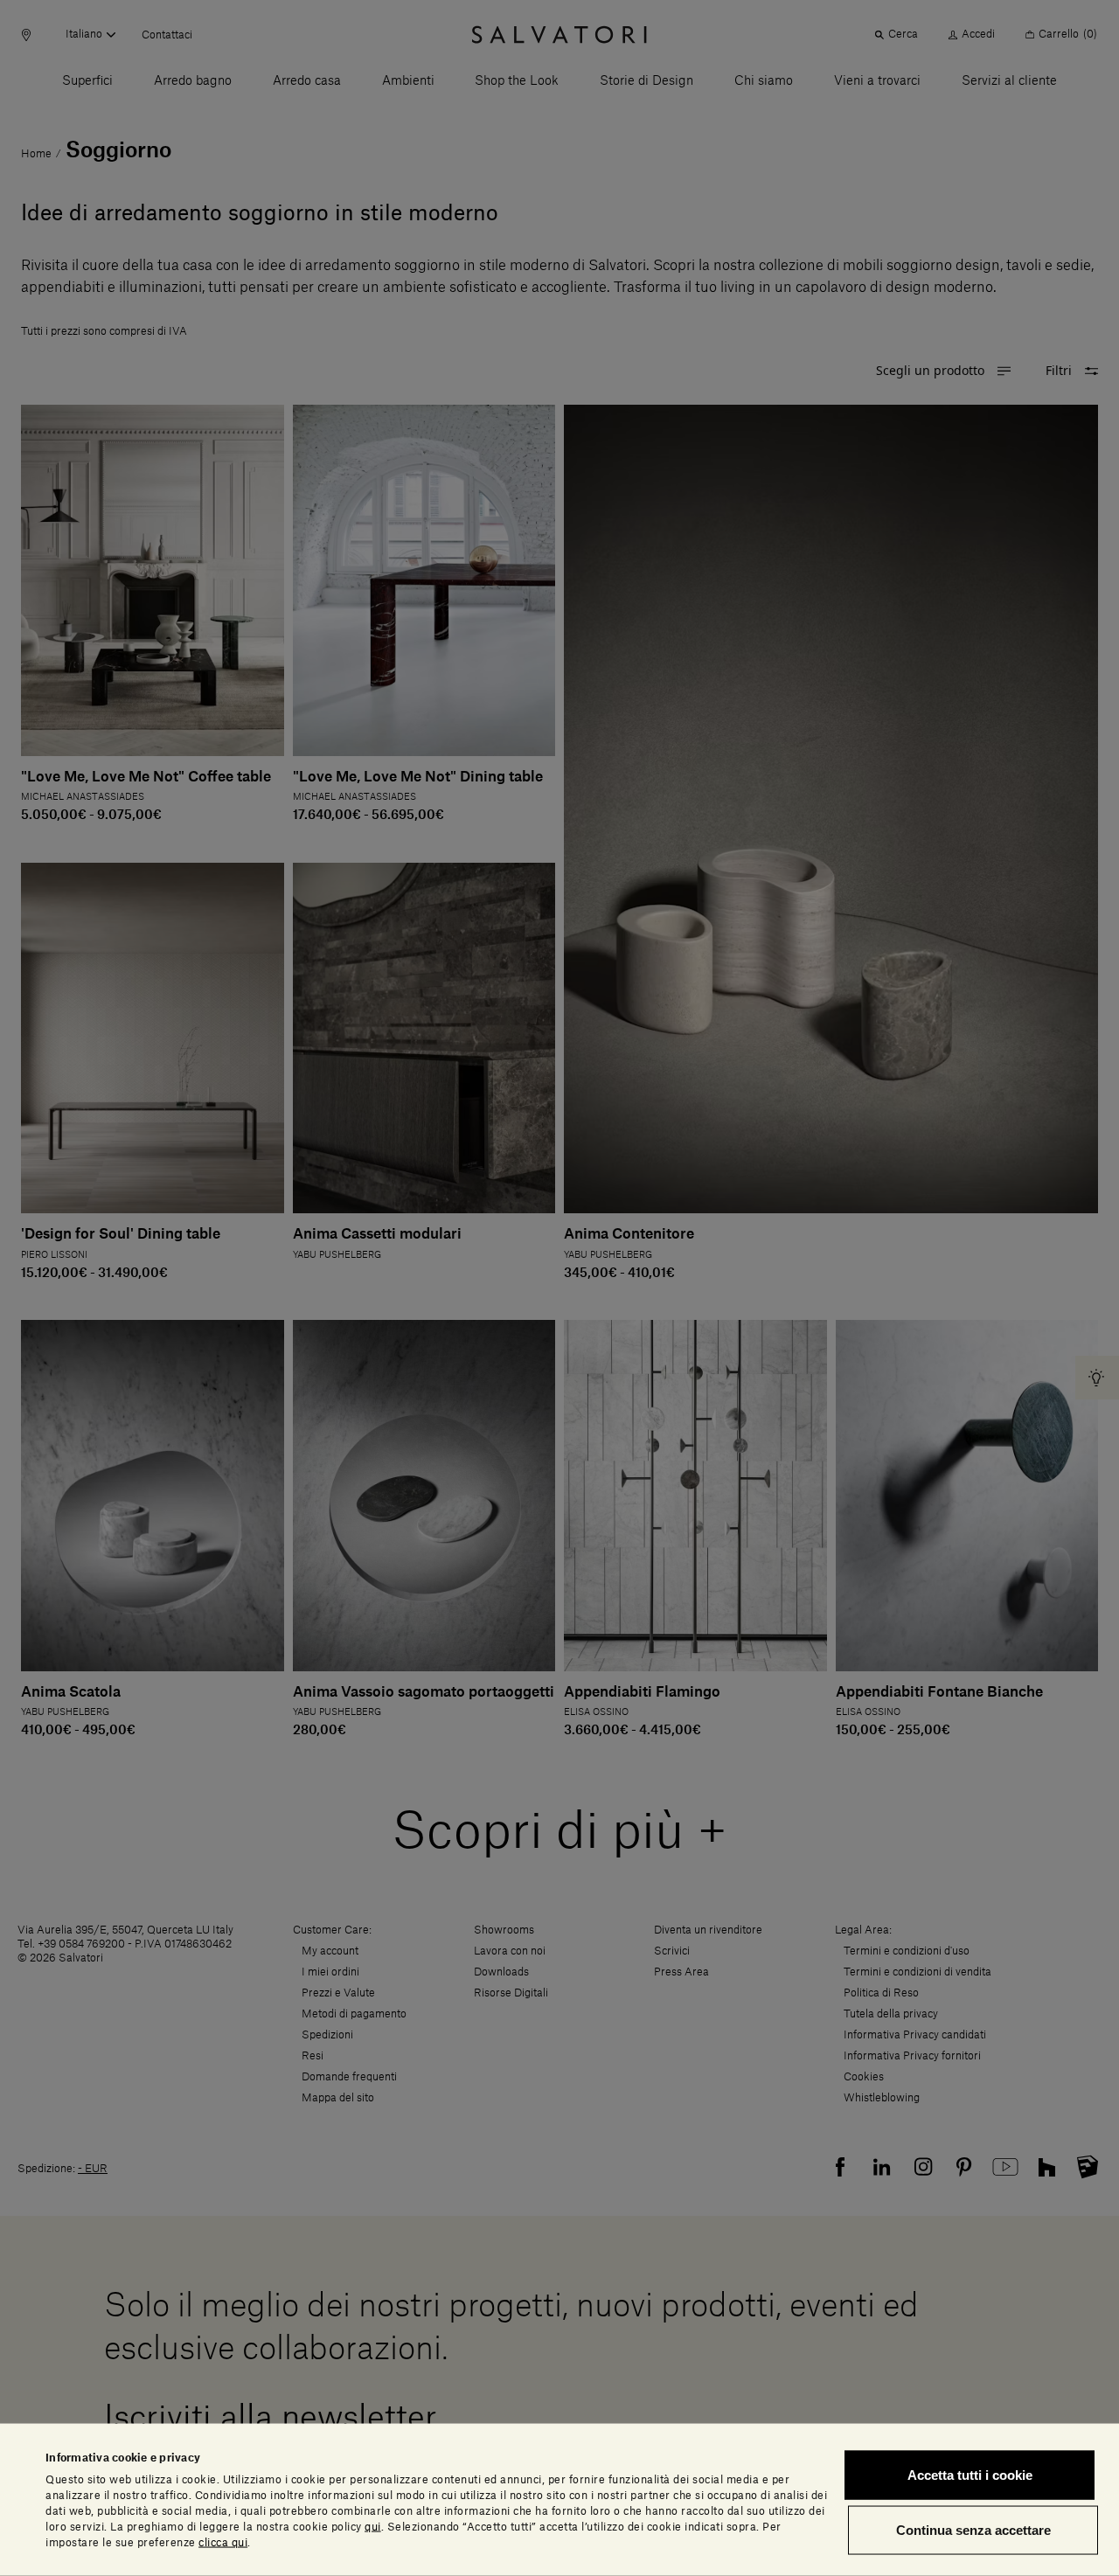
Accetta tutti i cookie (970, 2475)
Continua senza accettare (973, 2530)
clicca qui (223, 2542)
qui (373, 2526)
